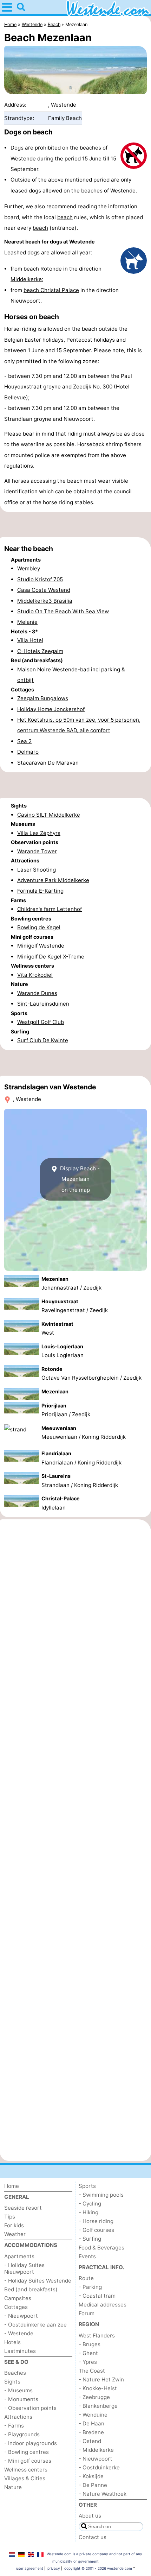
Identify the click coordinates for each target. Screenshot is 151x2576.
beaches (90, 148)
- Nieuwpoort (21, 2316)
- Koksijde (91, 2476)
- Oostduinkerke (99, 2467)
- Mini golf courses (28, 2461)
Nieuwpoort (25, 301)
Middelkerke (26, 279)
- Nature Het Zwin (101, 2379)
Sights (12, 2382)
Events (87, 2256)
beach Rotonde (43, 269)
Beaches (15, 2373)
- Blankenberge (98, 2406)
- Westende (19, 2333)
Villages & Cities (25, 2478)
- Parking (90, 2287)
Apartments (19, 2256)
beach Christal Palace (51, 290)
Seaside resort (23, 2208)
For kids (14, 2225)
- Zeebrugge (94, 2397)
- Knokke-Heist (98, 2388)
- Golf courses (96, 2230)
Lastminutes (20, 2351)
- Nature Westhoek (103, 2494)
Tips (10, 2217)
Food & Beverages (101, 2248)
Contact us (93, 2537)
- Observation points (30, 2408)
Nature (13, 2487)
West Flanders (97, 2336)
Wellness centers (26, 2470)
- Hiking (88, 2212)
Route (86, 2278)
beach (65, 217)
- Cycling (90, 2204)
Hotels (12, 2342)
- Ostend (90, 2441)
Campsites (18, 2298)
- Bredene (91, 2432)
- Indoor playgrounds (31, 2443)
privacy (54, 2568)
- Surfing (90, 2239)
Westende (23, 159)
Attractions (18, 2417)
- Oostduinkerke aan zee (35, 2325)
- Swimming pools (101, 2195)
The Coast (92, 2371)
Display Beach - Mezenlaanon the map (79, 1179)
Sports (87, 2186)
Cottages (16, 2307)
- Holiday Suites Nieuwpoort (24, 2268)
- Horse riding (96, 2221)
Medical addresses (103, 2305)
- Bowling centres (27, 2452)
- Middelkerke (96, 2450)
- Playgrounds (22, 2434)
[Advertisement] (75, 525)
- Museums (18, 2390)
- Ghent (88, 2353)
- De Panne (93, 2485)
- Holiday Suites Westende (38, 2281)
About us (90, 2516)
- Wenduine (93, 2415)
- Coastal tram (97, 2296)
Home (12, 2186)
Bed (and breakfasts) (31, 2289)
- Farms (14, 2426)
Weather (15, 2234)
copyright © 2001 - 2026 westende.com (98, 2568)
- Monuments (21, 2399)
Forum (87, 2313)
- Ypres (88, 2362)
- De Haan (91, 2423)
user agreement (30, 2568)
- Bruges (90, 2344)
